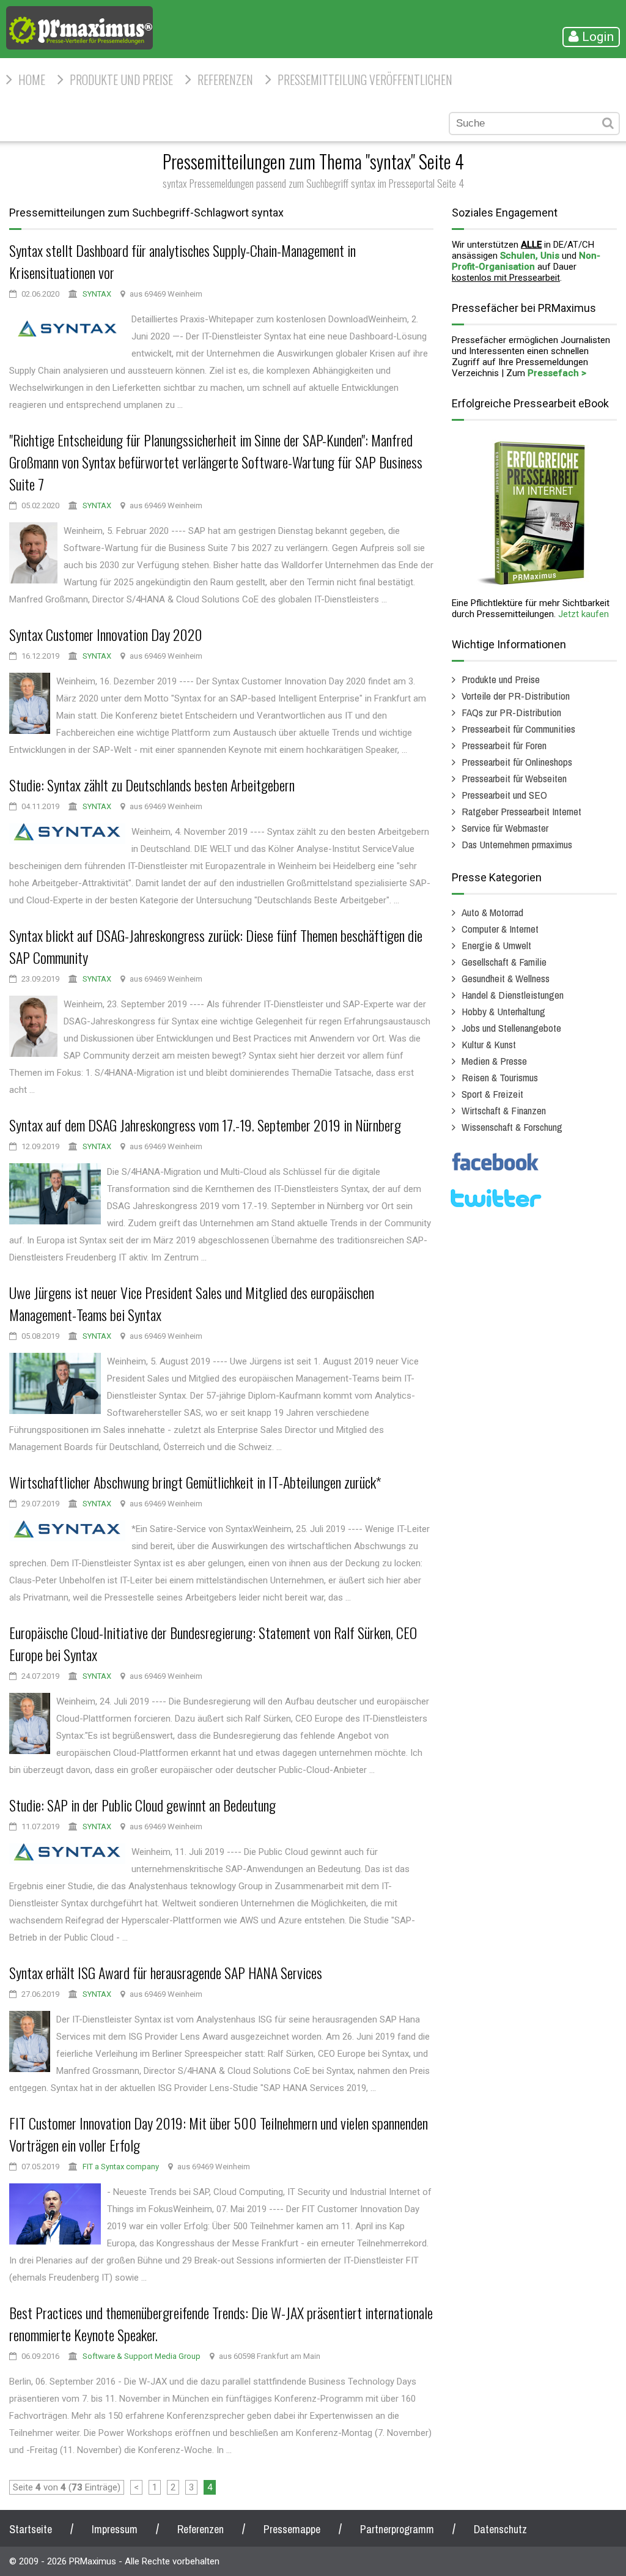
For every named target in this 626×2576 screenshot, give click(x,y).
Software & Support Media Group (142, 2356)
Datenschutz (500, 2529)
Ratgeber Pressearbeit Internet (521, 811)
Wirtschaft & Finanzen (504, 1110)
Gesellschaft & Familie (504, 962)
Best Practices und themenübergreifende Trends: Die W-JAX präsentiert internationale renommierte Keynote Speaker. (221, 2323)
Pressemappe (292, 2529)
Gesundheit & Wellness (506, 978)
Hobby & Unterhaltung (503, 1011)
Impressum (115, 2529)
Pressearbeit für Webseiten (514, 778)
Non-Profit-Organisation (526, 261)
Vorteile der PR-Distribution (516, 696)
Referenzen (225, 80)
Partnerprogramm (397, 2529)
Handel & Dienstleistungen (513, 995)
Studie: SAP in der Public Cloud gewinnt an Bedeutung (142, 1805)
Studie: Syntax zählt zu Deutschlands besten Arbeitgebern (152, 785)
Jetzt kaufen (584, 614)
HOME (32, 80)
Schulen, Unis (530, 256)
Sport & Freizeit (492, 1094)
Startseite (31, 2529)
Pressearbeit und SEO (504, 795)
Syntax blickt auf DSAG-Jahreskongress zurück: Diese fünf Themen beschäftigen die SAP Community (216, 946)
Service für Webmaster (505, 828)
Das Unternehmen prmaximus (517, 844)
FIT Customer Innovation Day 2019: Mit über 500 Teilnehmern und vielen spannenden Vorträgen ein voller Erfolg (219, 2134)
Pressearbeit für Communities (518, 729)
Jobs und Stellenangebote (511, 1028)
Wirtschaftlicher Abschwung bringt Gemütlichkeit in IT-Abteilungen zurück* (195, 1482)
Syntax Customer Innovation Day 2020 (106, 634)
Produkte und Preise (121, 80)
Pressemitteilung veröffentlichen (365, 80)
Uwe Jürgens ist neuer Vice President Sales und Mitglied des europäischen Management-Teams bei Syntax (192, 1303)
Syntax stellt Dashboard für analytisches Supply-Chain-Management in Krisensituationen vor (182, 261)
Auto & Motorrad (492, 912)
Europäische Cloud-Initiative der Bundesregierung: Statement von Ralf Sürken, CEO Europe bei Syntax (213, 1643)
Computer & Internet (500, 929)
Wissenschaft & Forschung (512, 1127)
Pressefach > (557, 373)
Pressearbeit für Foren (504, 745)
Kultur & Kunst (489, 1044)
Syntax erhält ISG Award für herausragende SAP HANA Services (166, 1972)
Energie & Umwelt (496, 945)
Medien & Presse (494, 1061)
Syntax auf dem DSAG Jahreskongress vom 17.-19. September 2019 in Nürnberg (205, 1125)
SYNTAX (97, 294)
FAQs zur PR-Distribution (511, 712)
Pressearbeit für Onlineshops (517, 762)
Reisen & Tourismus (500, 1077)
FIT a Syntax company (121, 2167)
